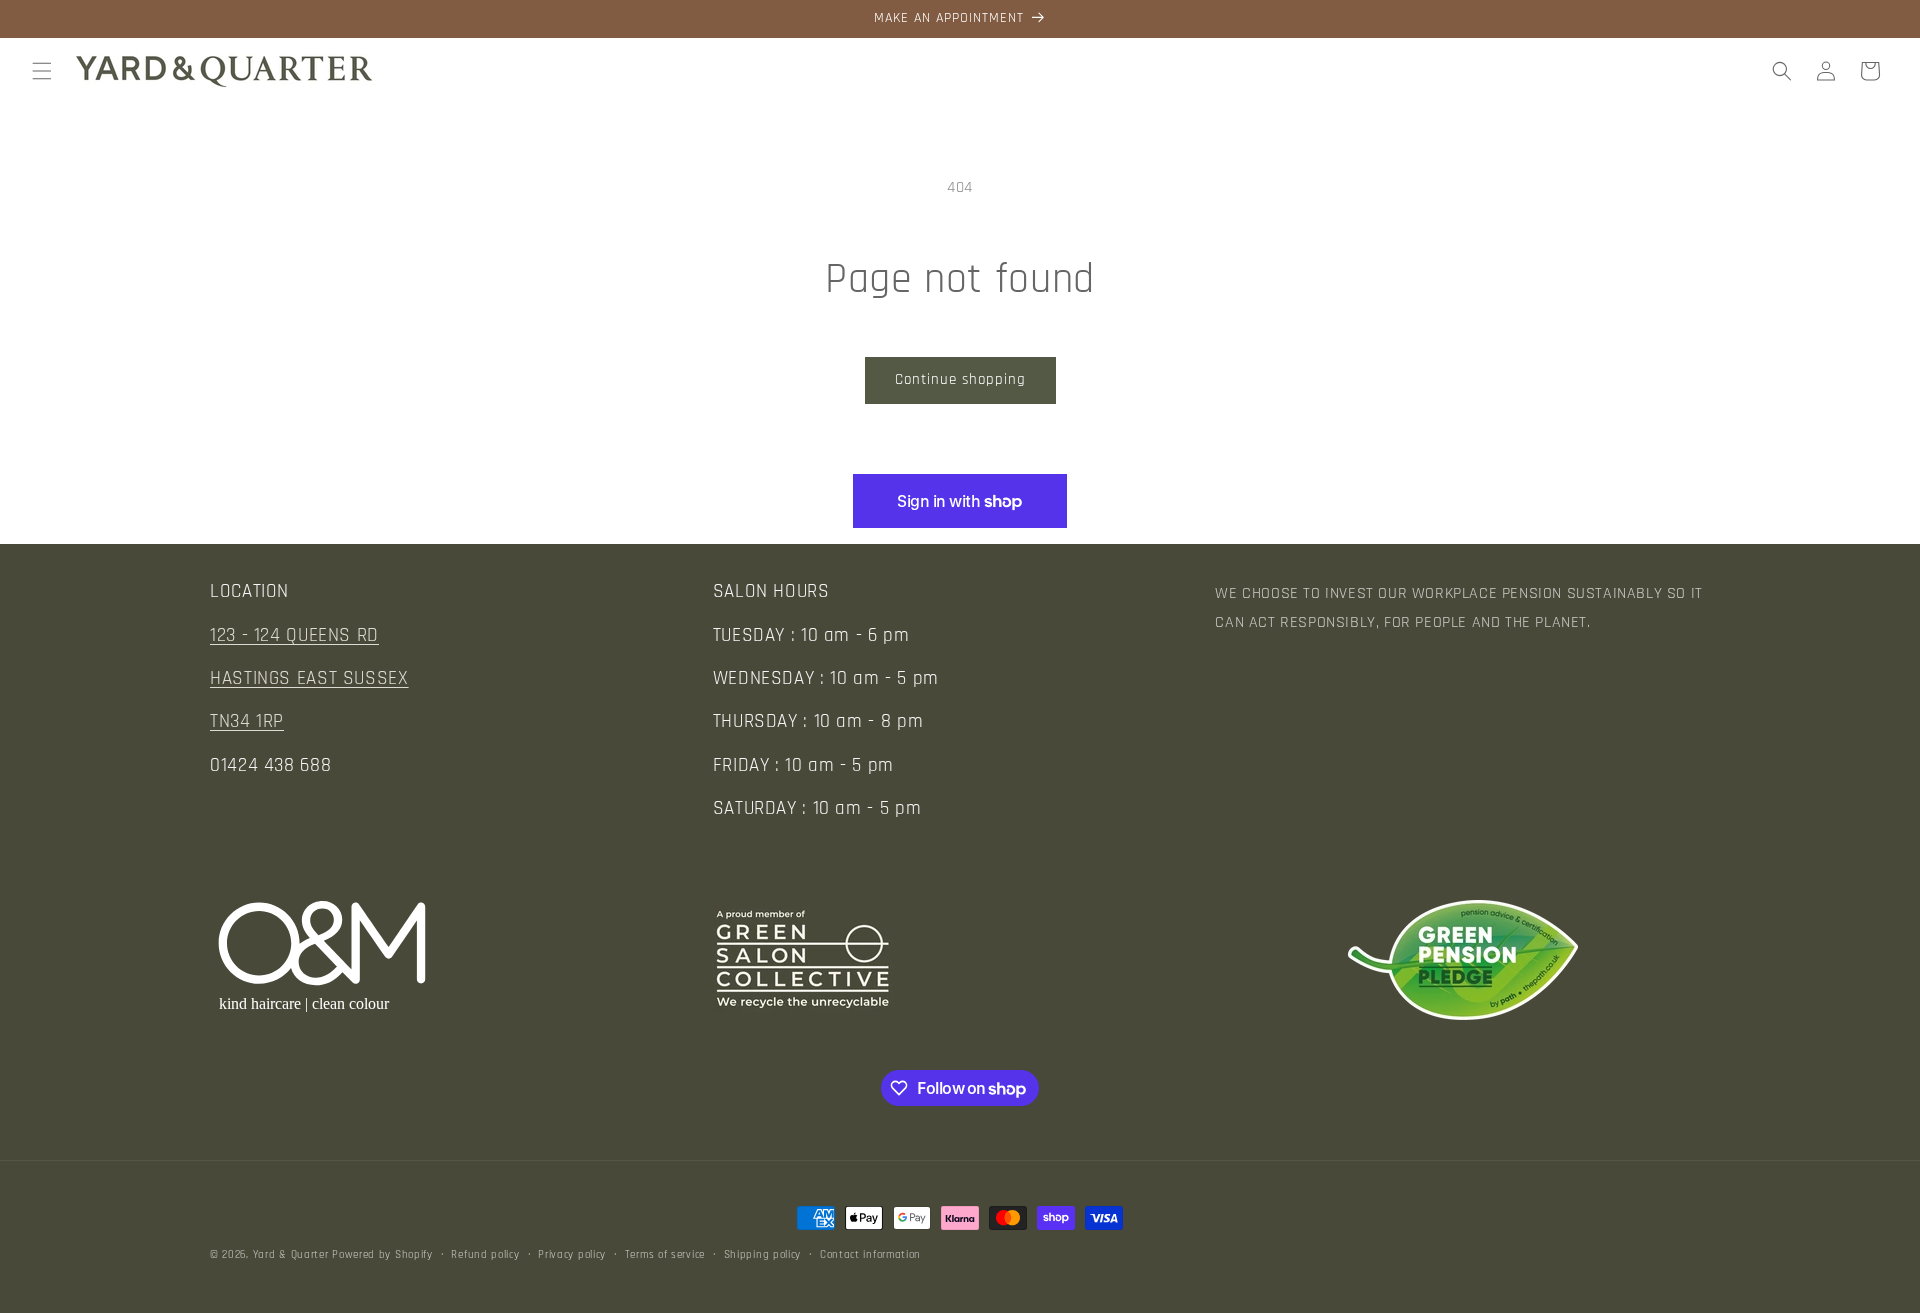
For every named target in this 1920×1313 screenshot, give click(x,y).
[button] (42, 71)
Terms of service (665, 1255)
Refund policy (485, 1255)
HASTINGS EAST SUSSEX (309, 678)
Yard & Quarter (291, 1255)
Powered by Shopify (382, 1255)
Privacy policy (572, 1255)
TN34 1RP (247, 721)
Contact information (870, 1255)
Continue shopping (960, 379)
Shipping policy (763, 1255)
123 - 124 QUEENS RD (294, 635)
